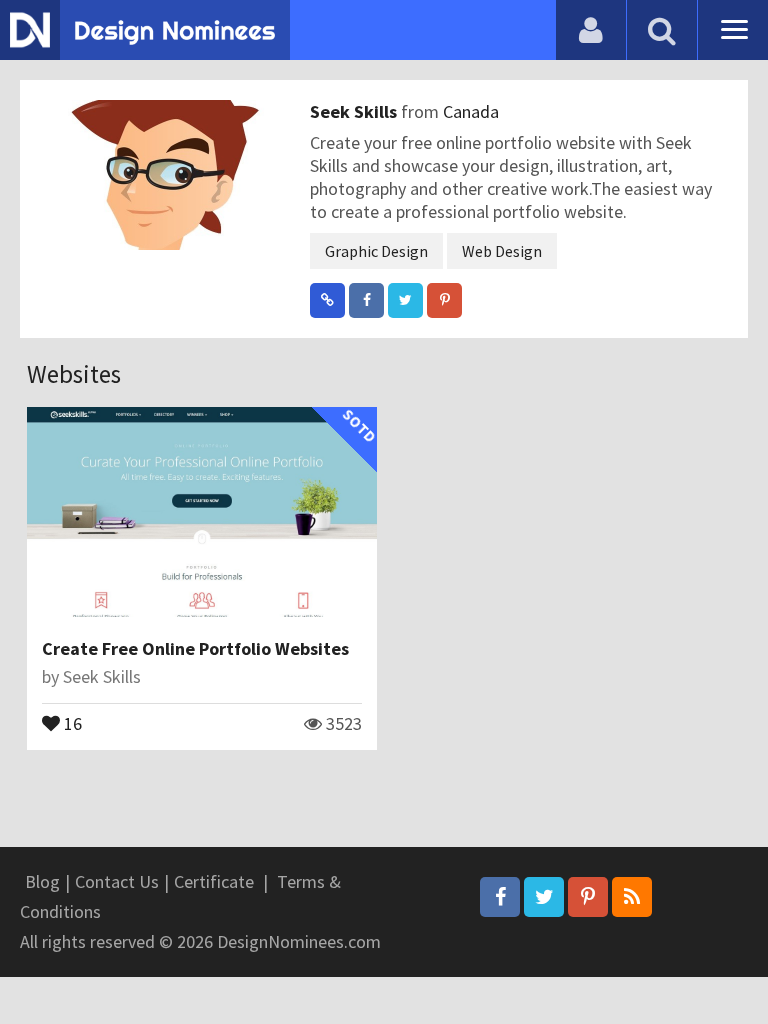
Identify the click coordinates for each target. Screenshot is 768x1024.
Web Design (502, 251)
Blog (42, 881)
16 (71, 722)
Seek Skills (355, 111)
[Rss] (632, 897)
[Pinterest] (588, 897)
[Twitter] (544, 897)
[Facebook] (500, 897)
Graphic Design (376, 251)
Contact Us (117, 881)
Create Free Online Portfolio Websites (195, 648)
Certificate (214, 881)
